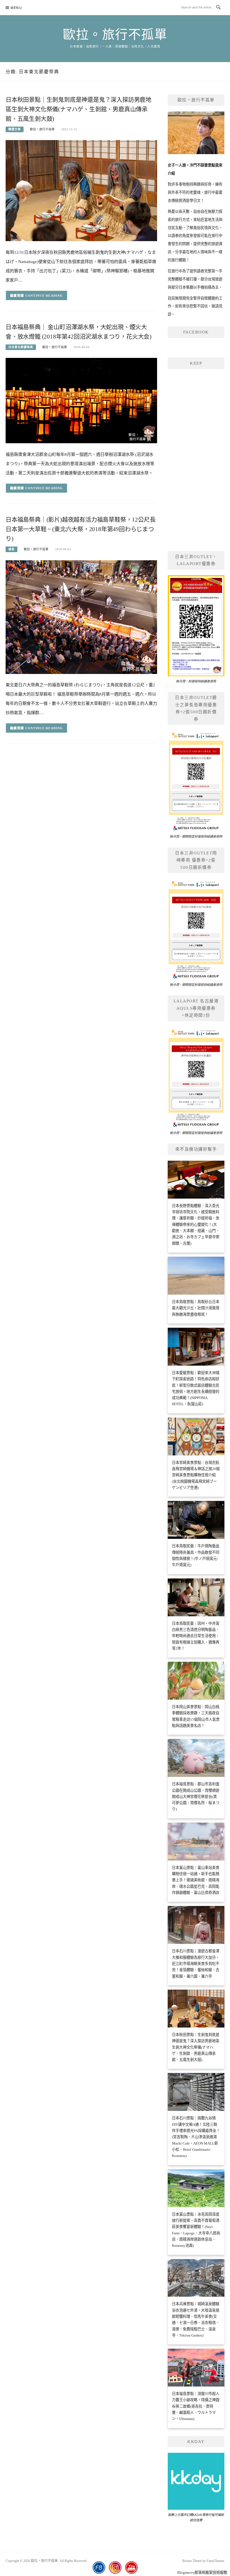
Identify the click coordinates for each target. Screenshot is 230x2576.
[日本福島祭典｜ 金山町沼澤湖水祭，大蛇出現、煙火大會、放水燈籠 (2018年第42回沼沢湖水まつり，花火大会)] (81, 400)
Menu (16, 8)
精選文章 (15, 129)
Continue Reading (44, 296)
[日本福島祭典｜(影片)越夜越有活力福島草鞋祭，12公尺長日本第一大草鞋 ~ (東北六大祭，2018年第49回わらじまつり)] (81, 617)
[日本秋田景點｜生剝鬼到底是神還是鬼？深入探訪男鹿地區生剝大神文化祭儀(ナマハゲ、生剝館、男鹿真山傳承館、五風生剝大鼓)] (81, 190)
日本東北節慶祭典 (21, 347)
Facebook (196, 332)
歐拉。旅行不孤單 (115, 35)
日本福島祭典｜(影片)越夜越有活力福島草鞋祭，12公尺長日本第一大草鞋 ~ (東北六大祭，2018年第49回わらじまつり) (81, 529)
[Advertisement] (196, 459)
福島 (12, 549)
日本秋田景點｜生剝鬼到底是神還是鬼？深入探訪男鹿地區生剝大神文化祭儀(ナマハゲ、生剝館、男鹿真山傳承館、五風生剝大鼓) (79, 109)
